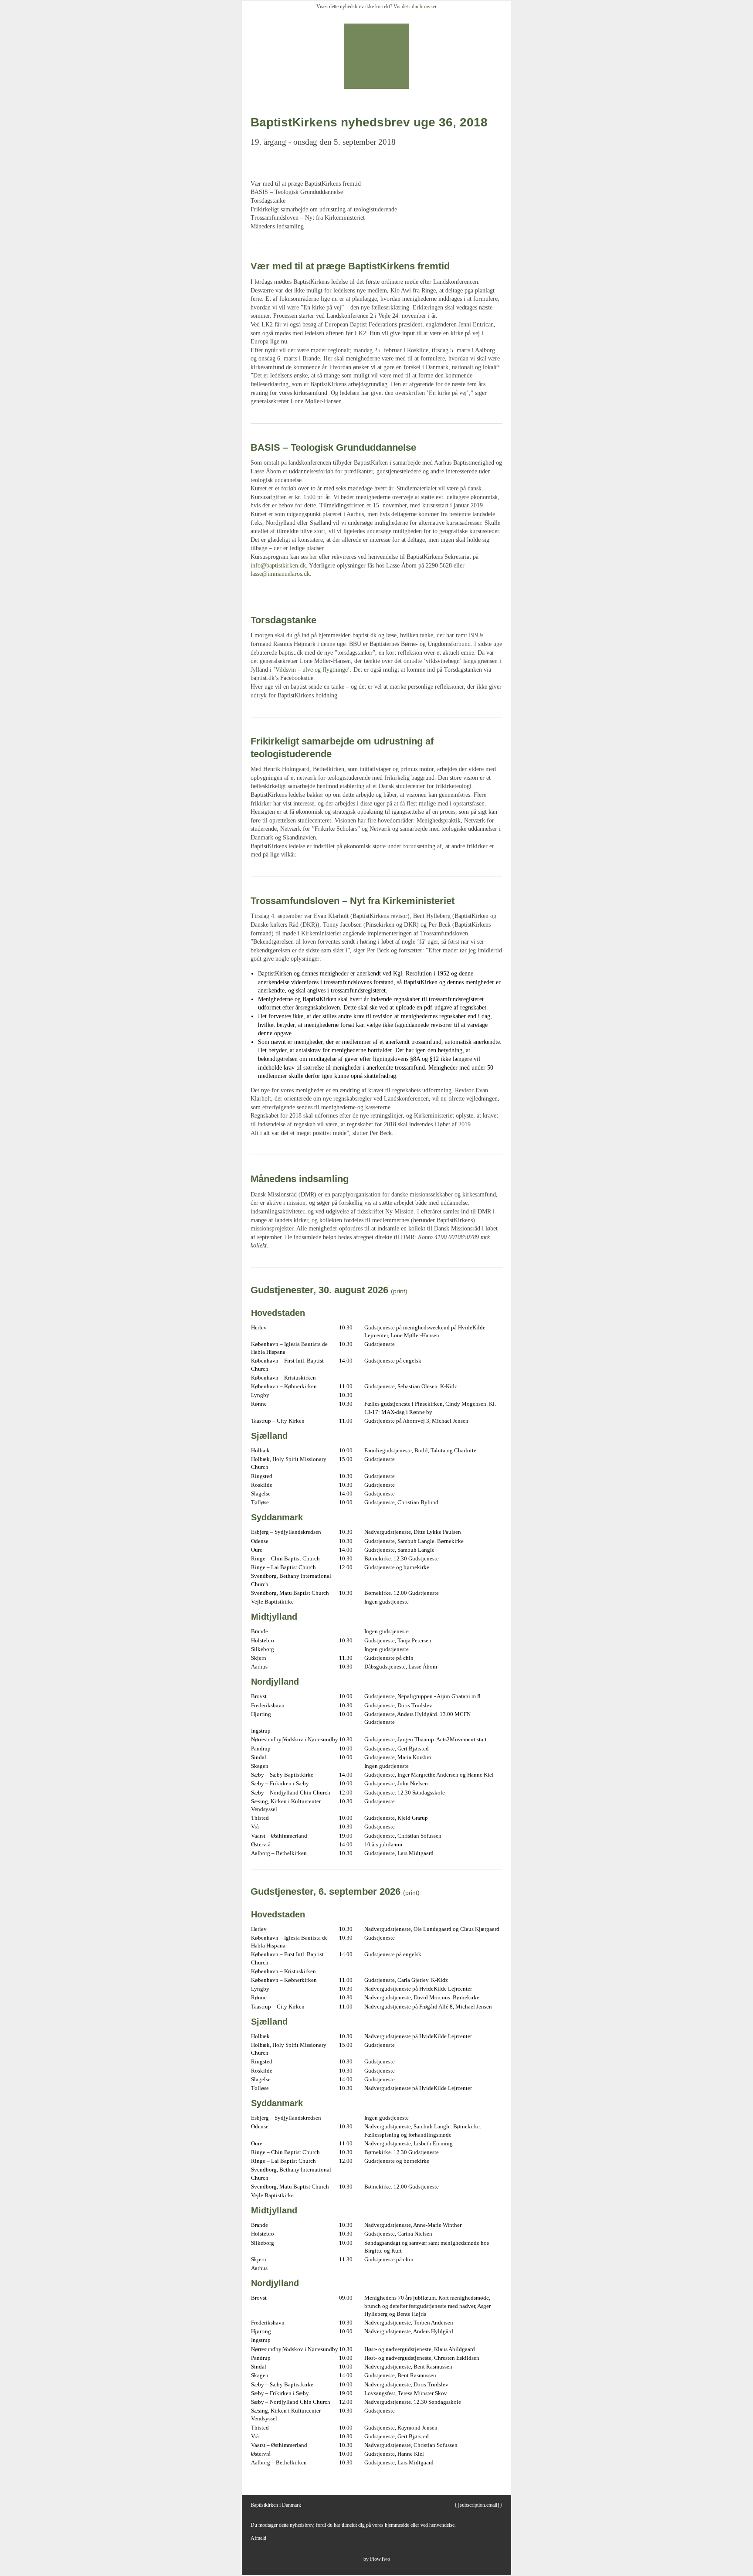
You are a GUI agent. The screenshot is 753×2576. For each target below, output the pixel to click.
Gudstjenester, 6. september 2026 (326, 1891)
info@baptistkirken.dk (278, 566)
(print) (399, 1291)
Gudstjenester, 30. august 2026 (319, 1290)
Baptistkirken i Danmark (276, 2505)
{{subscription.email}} (478, 2505)
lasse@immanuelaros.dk (280, 574)
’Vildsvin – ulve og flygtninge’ (312, 670)
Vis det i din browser (415, 7)
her (313, 557)
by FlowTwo (377, 2559)
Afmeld (258, 2538)
